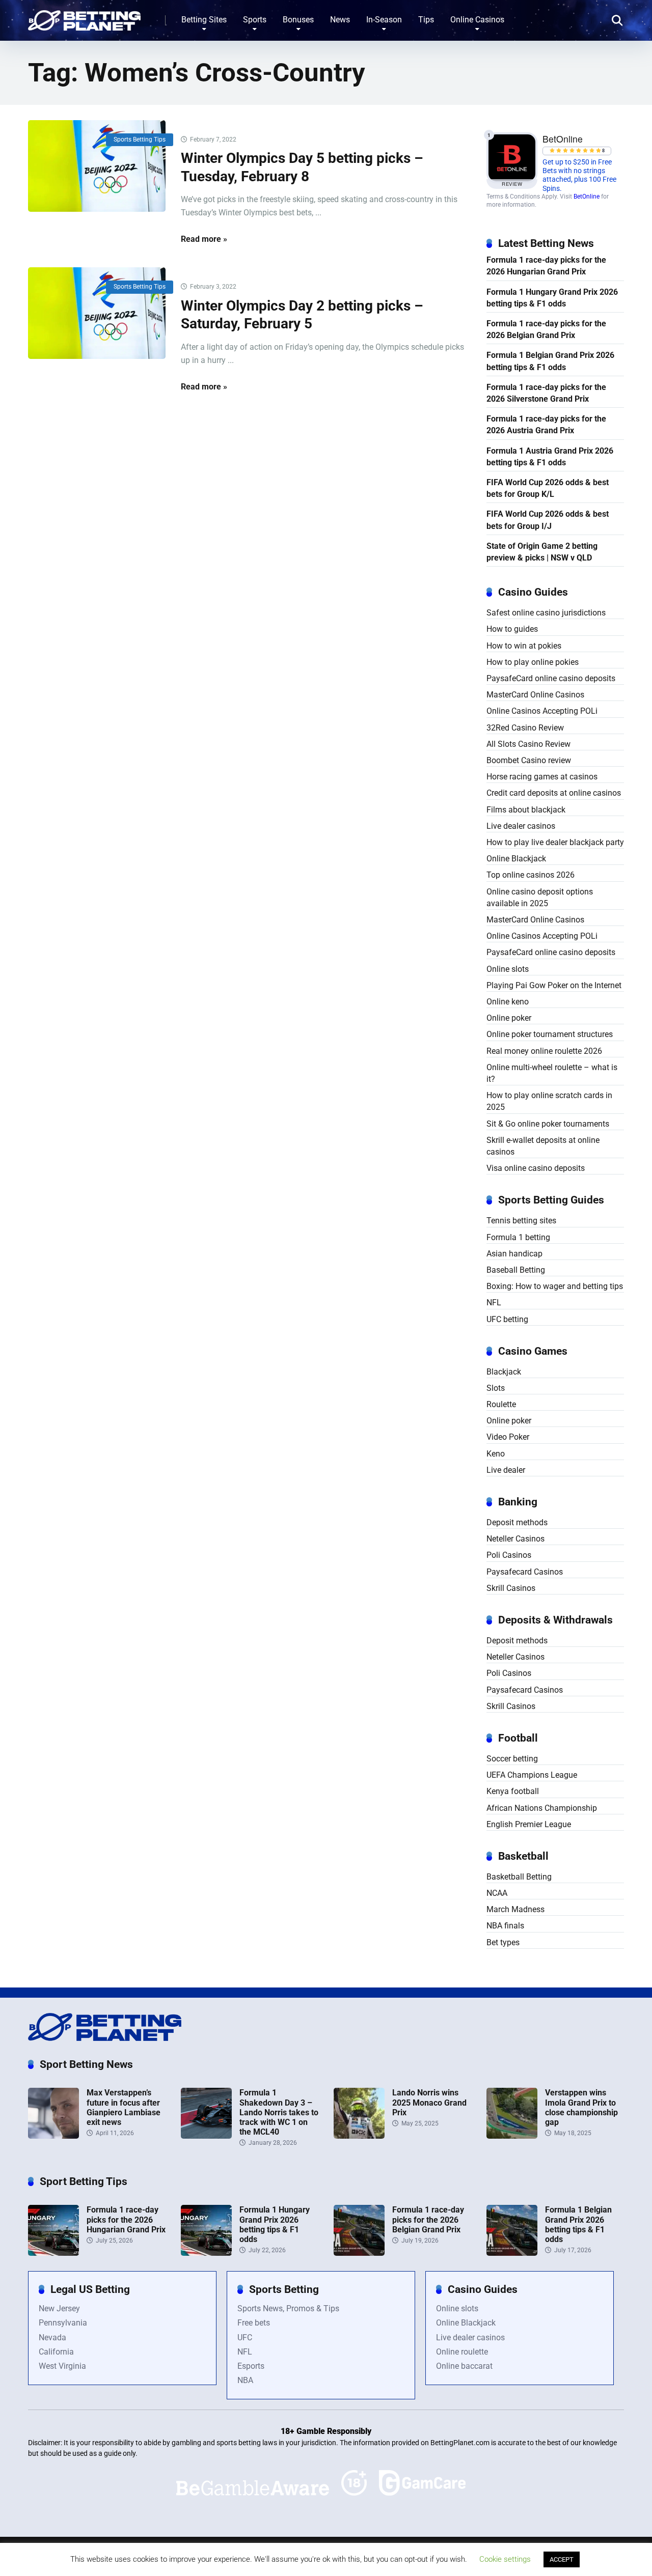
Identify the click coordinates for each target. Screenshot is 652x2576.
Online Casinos (477, 20)
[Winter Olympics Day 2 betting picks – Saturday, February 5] (97, 313)
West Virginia (62, 2366)
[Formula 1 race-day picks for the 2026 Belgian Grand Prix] (359, 2253)
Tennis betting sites (521, 1221)
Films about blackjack (526, 810)
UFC (245, 2337)
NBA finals (505, 1926)
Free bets (254, 2323)
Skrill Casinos (511, 1588)
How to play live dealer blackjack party (555, 842)
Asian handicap (514, 1254)
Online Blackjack (516, 859)
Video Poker (508, 1437)
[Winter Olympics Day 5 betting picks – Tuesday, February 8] (97, 166)
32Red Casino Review (525, 728)
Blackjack (504, 1372)
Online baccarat (464, 2366)
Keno (496, 1454)
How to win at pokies (524, 646)
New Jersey (59, 2308)
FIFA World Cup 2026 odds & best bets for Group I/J (548, 520)
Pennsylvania (63, 2323)
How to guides (512, 629)
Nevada (52, 2337)
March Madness (515, 1909)
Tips (426, 20)
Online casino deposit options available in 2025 (540, 898)
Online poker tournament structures (550, 1034)
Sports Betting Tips (140, 139)
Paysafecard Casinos (525, 1572)
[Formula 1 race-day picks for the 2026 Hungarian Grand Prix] (53, 2253)
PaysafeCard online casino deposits (551, 678)
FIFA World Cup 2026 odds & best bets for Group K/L (548, 488)
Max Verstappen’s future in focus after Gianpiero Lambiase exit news (124, 2107)
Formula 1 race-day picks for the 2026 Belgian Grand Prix (546, 329)
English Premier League (529, 1824)
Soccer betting (512, 1759)
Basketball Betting (519, 1877)
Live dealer (506, 1470)
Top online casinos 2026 (531, 875)
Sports (255, 20)
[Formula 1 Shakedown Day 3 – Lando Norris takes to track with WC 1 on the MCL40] (206, 2136)
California (56, 2352)
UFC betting (507, 1319)
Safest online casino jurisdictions (546, 613)
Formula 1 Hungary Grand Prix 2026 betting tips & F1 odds (552, 298)
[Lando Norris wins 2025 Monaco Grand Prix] (359, 2136)
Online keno (508, 1002)
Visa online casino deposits (536, 1168)
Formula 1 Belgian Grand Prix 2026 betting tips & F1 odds (550, 361)
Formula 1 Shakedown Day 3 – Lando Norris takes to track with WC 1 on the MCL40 (279, 2112)
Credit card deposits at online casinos (554, 793)
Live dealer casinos (521, 826)
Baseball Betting (516, 1270)
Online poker (509, 1018)
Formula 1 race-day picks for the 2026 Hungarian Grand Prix (546, 266)
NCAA (497, 1893)
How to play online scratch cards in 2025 (549, 1101)
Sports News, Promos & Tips (288, 2308)
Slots (496, 1388)
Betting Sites (204, 20)
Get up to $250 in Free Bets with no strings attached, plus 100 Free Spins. (579, 175)
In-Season (384, 20)
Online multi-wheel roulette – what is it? (552, 1073)
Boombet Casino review (529, 760)
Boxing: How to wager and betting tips (555, 1286)
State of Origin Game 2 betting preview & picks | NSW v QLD (542, 552)
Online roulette (462, 2352)
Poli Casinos (509, 1555)
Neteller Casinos (515, 1539)
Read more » (204, 239)
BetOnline (587, 197)
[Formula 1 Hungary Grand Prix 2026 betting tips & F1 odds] (206, 2253)
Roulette (501, 1404)
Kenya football (513, 1791)
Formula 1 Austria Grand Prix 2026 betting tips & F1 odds (550, 457)
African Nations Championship (542, 1808)
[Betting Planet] (84, 17)
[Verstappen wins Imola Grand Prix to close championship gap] (512, 2136)
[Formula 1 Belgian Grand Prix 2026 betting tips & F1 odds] (512, 2253)
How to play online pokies (533, 662)
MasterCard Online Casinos (535, 695)
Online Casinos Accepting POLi (542, 711)
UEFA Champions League (532, 1775)
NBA (245, 2380)
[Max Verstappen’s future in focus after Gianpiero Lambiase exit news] (53, 2136)
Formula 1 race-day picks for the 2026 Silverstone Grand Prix (546, 393)
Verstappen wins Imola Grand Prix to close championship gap (581, 2107)
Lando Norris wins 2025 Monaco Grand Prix (429, 2102)
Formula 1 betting (518, 1237)
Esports (251, 2366)
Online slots (508, 969)
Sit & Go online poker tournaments (548, 1124)
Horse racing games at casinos (542, 777)
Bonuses (298, 20)
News (340, 20)
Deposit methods (517, 1522)
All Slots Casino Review (528, 744)
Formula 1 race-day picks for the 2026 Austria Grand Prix (546, 425)
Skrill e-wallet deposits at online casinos (543, 1146)
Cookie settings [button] (505, 2559)
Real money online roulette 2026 (544, 1051)
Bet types (503, 1942)
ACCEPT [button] (562, 2559)
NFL (494, 1303)
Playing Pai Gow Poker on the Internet (554, 985)
